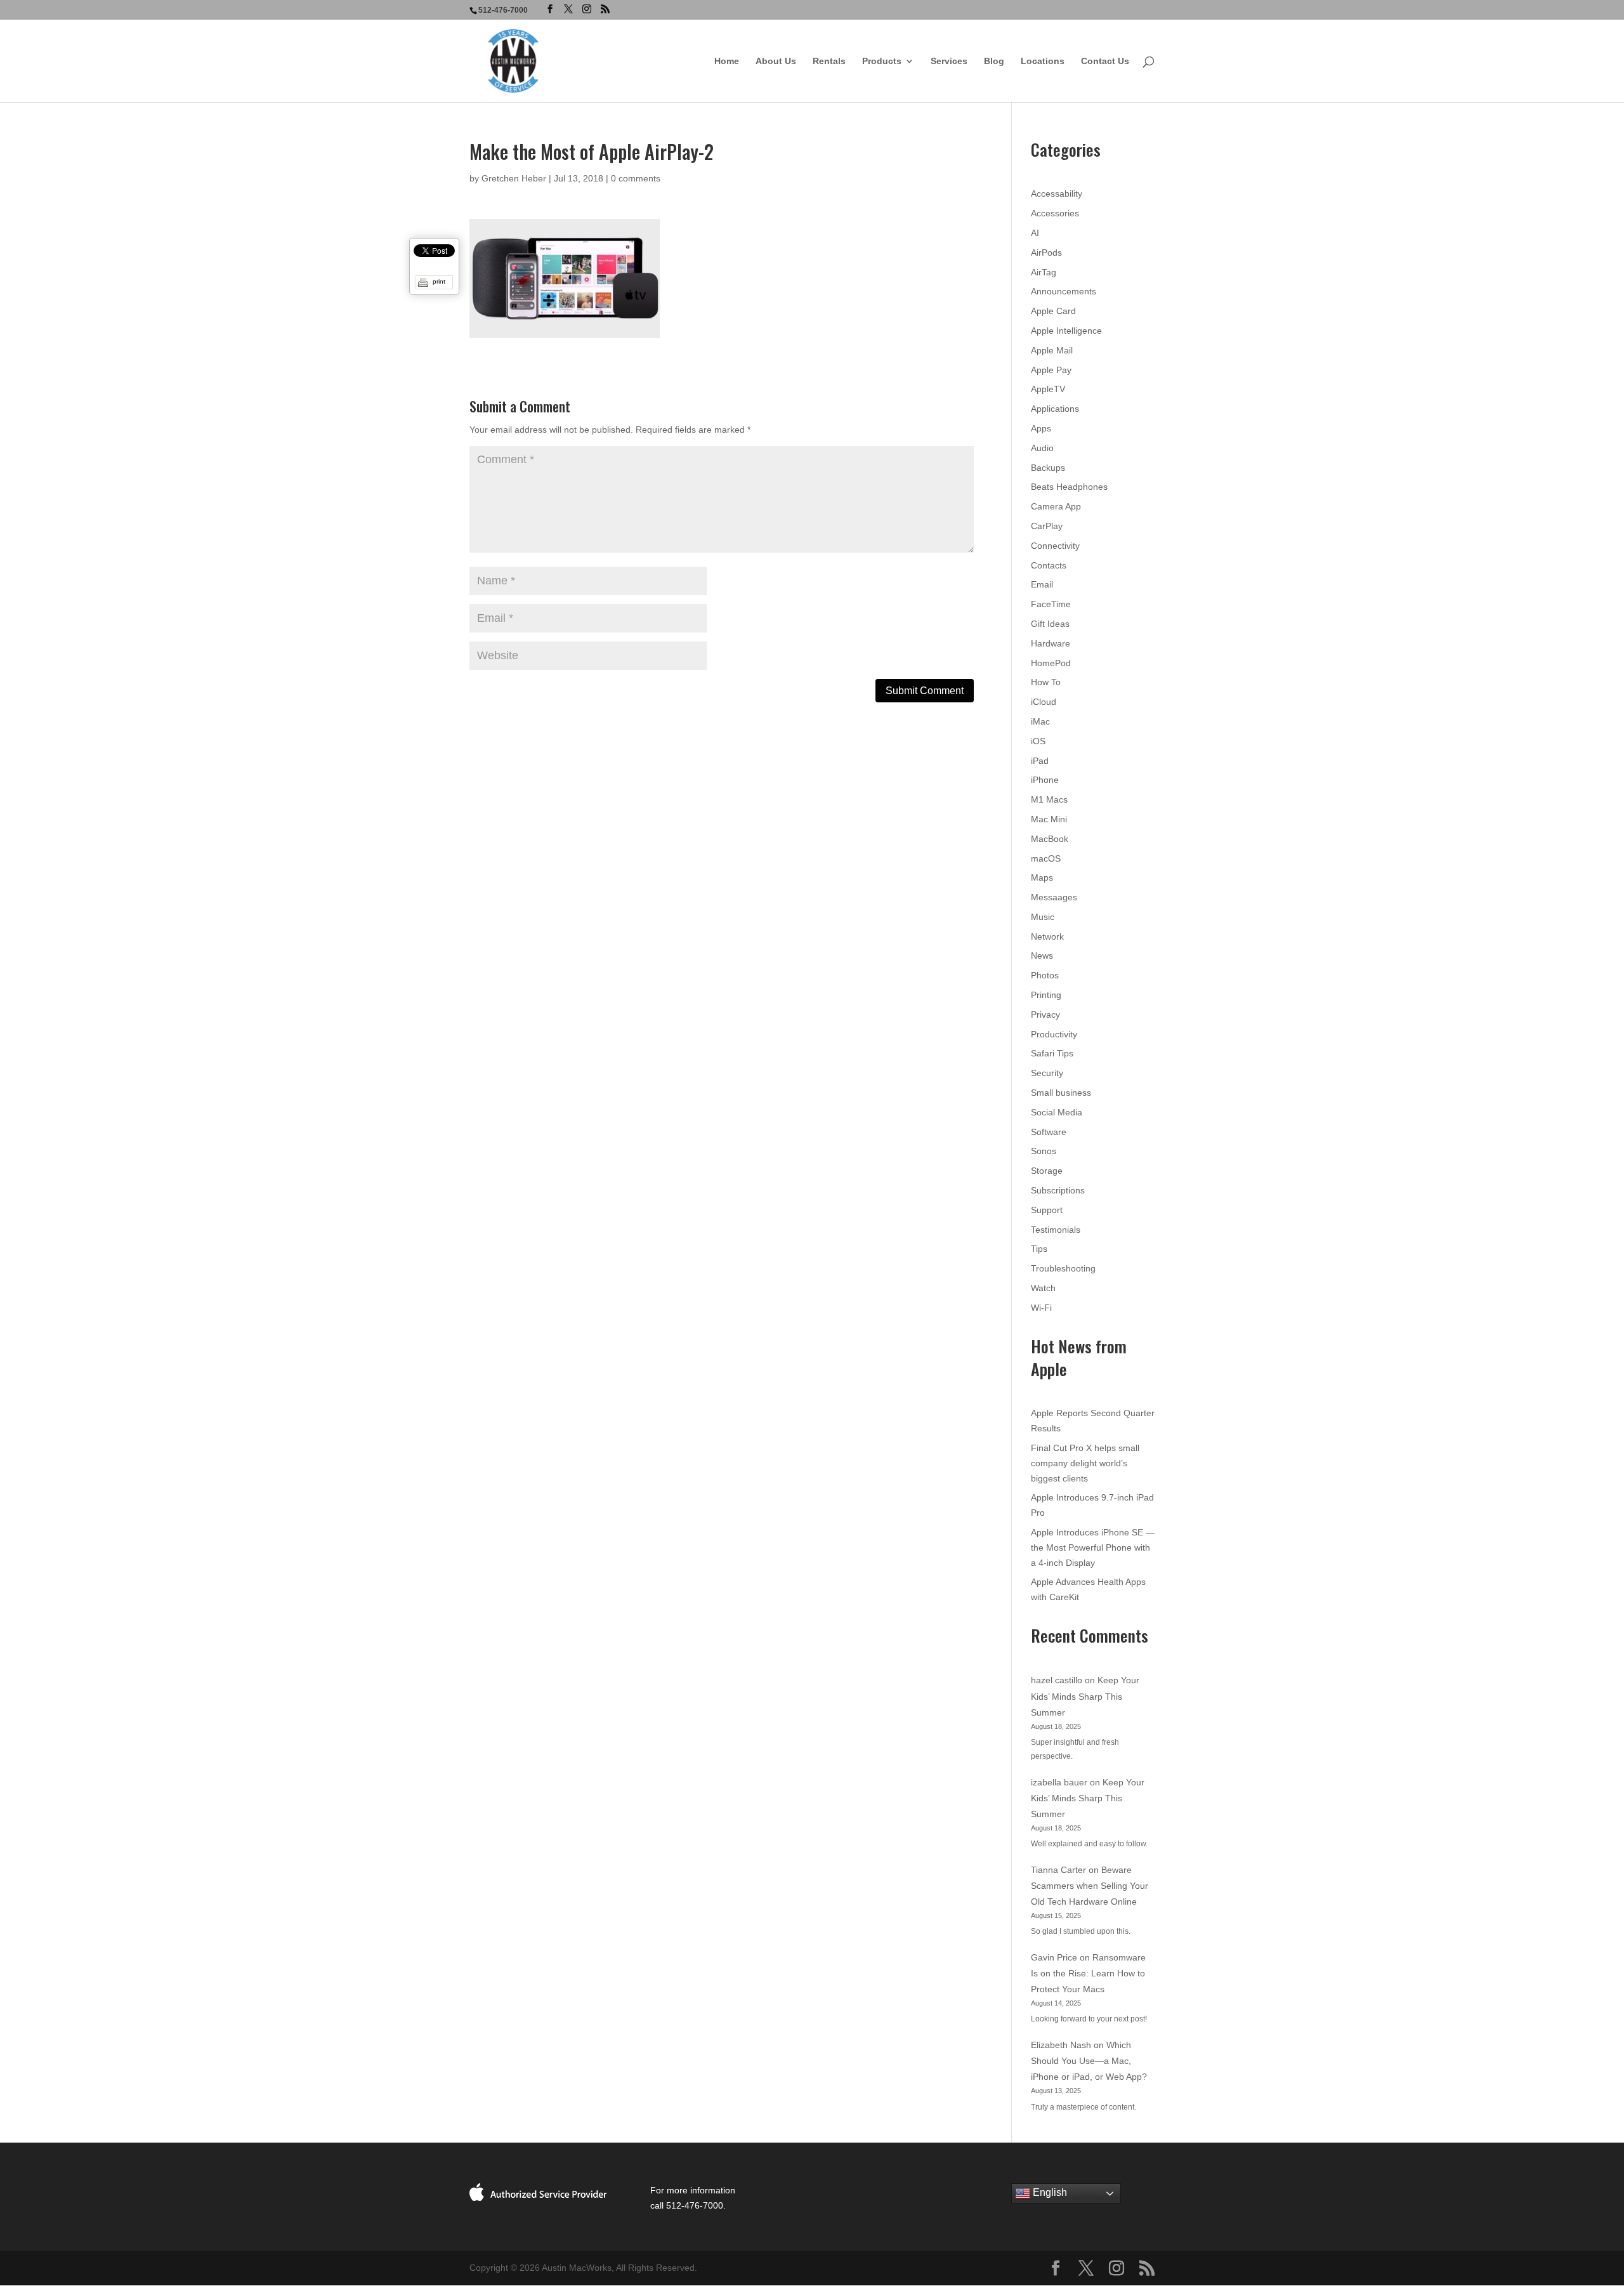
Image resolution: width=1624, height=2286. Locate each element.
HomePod (1051, 663)
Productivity (1054, 1034)
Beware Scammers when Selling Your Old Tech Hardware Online (1090, 1886)
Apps (1041, 428)
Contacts (1049, 565)
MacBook (1050, 839)
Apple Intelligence (1066, 331)
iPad (1040, 761)
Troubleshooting (1063, 1268)
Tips (1039, 1249)
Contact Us (1105, 61)
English (1049, 2193)
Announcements (1064, 291)
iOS (1038, 741)
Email (1042, 584)
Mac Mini (1049, 819)
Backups (1048, 468)
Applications (1055, 409)
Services (949, 61)
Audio (1042, 448)
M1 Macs (1049, 799)
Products (882, 61)
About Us (776, 61)
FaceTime (1051, 604)
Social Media (1057, 1112)
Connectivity (1055, 546)
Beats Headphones (1069, 487)
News (1042, 956)
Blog (994, 61)
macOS (1046, 858)
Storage (1047, 1171)
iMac (1040, 721)
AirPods (1046, 253)
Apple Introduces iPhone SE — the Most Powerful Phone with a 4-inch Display (1093, 1547)
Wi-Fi (1041, 1308)
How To (1046, 682)
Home (727, 61)
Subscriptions (1058, 1190)
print (439, 281)
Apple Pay (1051, 370)
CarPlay (1047, 526)
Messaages (1054, 897)
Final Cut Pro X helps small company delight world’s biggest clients (1085, 1463)
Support (1047, 1210)
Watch (1043, 1288)
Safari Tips (1052, 1053)
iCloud (1044, 702)
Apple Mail (1052, 350)
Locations (1043, 61)
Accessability (1057, 194)
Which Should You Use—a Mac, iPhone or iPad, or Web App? (1089, 2061)
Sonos (1044, 1151)
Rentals (829, 61)
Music (1043, 917)
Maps (1042, 877)
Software (1049, 1132)
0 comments (636, 178)
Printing (1046, 995)
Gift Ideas (1050, 624)
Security (1047, 1073)
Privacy (1045, 1015)
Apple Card (1053, 311)
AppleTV (1048, 389)
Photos (1045, 975)
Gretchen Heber (514, 178)
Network (1047, 936)
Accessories (1055, 213)
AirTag (1044, 272)
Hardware (1051, 643)
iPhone (1045, 780)
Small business (1061, 1093)
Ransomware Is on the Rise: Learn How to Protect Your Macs (1088, 1973)
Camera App (1056, 506)
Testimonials (1056, 1230)
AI (1035, 233)
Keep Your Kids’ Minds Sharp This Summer (1085, 1696)
